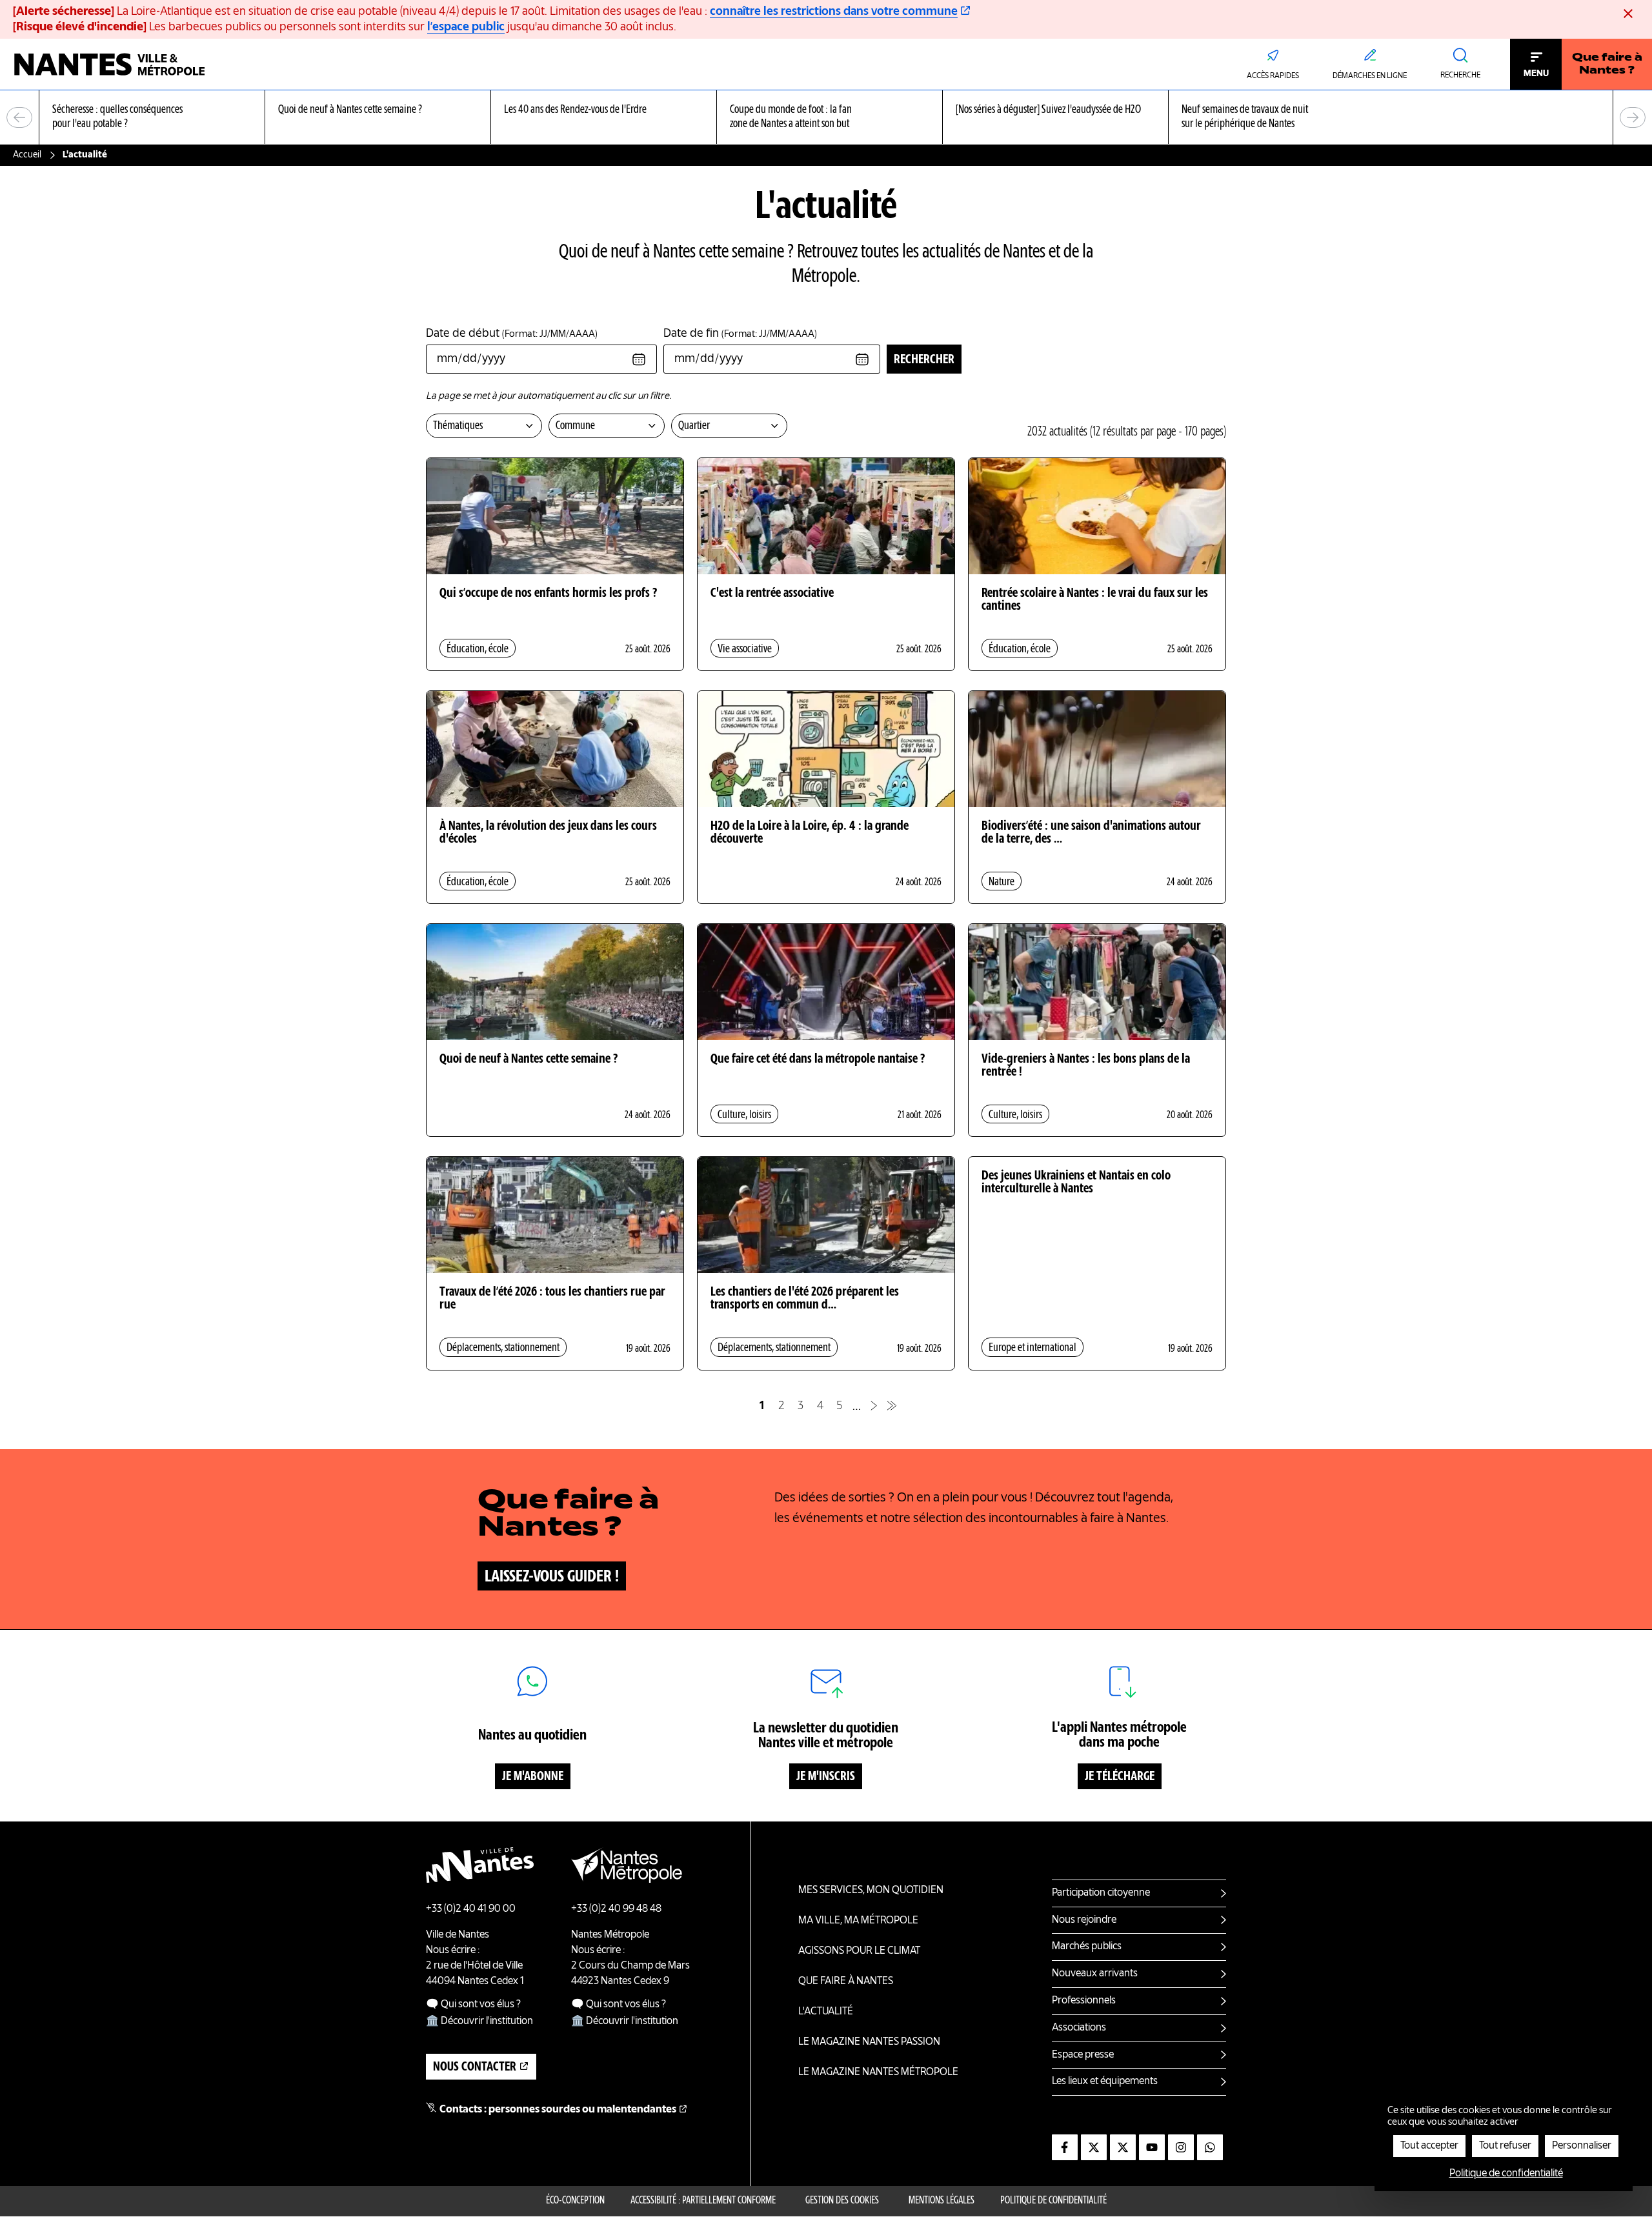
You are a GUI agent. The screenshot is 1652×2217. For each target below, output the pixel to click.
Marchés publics (1087, 1947)
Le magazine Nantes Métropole (878, 2072)
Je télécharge (1120, 1777)
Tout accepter (1429, 2146)
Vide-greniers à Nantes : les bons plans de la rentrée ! (1086, 1066)
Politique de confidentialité (1053, 2201)
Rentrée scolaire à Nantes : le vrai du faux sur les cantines (1095, 600)
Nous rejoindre (1084, 1920)
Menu (1536, 74)
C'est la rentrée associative (772, 594)
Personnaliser (1582, 2146)
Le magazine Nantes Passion (869, 2042)
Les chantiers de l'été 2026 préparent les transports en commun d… (805, 1299)
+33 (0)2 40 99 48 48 (616, 1909)
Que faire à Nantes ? (1607, 65)
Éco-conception (575, 2201)
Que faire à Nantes (846, 1981)
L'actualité (826, 2012)
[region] (826, 118)
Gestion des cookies (842, 2201)
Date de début (512, 334)
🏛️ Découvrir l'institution (479, 2021)
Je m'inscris (826, 1777)
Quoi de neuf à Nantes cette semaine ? (529, 1059)
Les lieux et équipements (1105, 2082)
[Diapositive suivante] (1633, 117)
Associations (1079, 2028)
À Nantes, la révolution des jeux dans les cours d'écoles (548, 833)
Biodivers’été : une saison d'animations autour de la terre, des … (1091, 833)
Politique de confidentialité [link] (1506, 2174)
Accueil (27, 155)
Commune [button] (575, 426)
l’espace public (466, 27)
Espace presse (1083, 2055)
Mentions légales (942, 2201)
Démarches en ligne (1370, 76)
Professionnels (1084, 2001)
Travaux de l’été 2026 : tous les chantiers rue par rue (552, 1299)
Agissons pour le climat (859, 1951)
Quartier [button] (694, 426)
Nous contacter (475, 2067)
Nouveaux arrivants (1095, 1974)
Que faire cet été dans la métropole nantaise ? (818, 1059)
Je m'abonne (533, 1777)
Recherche (1460, 75)
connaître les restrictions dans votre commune (834, 12)
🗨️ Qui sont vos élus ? (473, 2005)
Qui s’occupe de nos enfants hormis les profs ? (548, 594)
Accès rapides (1273, 76)
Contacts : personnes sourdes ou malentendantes (558, 2110)
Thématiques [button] (458, 426)
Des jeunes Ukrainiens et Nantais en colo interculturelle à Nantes (1076, 1183)
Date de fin (740, 334)
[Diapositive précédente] (19, 117)
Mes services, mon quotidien (871, 1891)
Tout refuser (1505, 2146)
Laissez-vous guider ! (552, 1577)
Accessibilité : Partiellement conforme (703, 2201)
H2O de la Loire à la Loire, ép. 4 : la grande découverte (810, 833)
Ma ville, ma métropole (858, 1921)
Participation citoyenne (1101, 1893)
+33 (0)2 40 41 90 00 (471, 1909)
